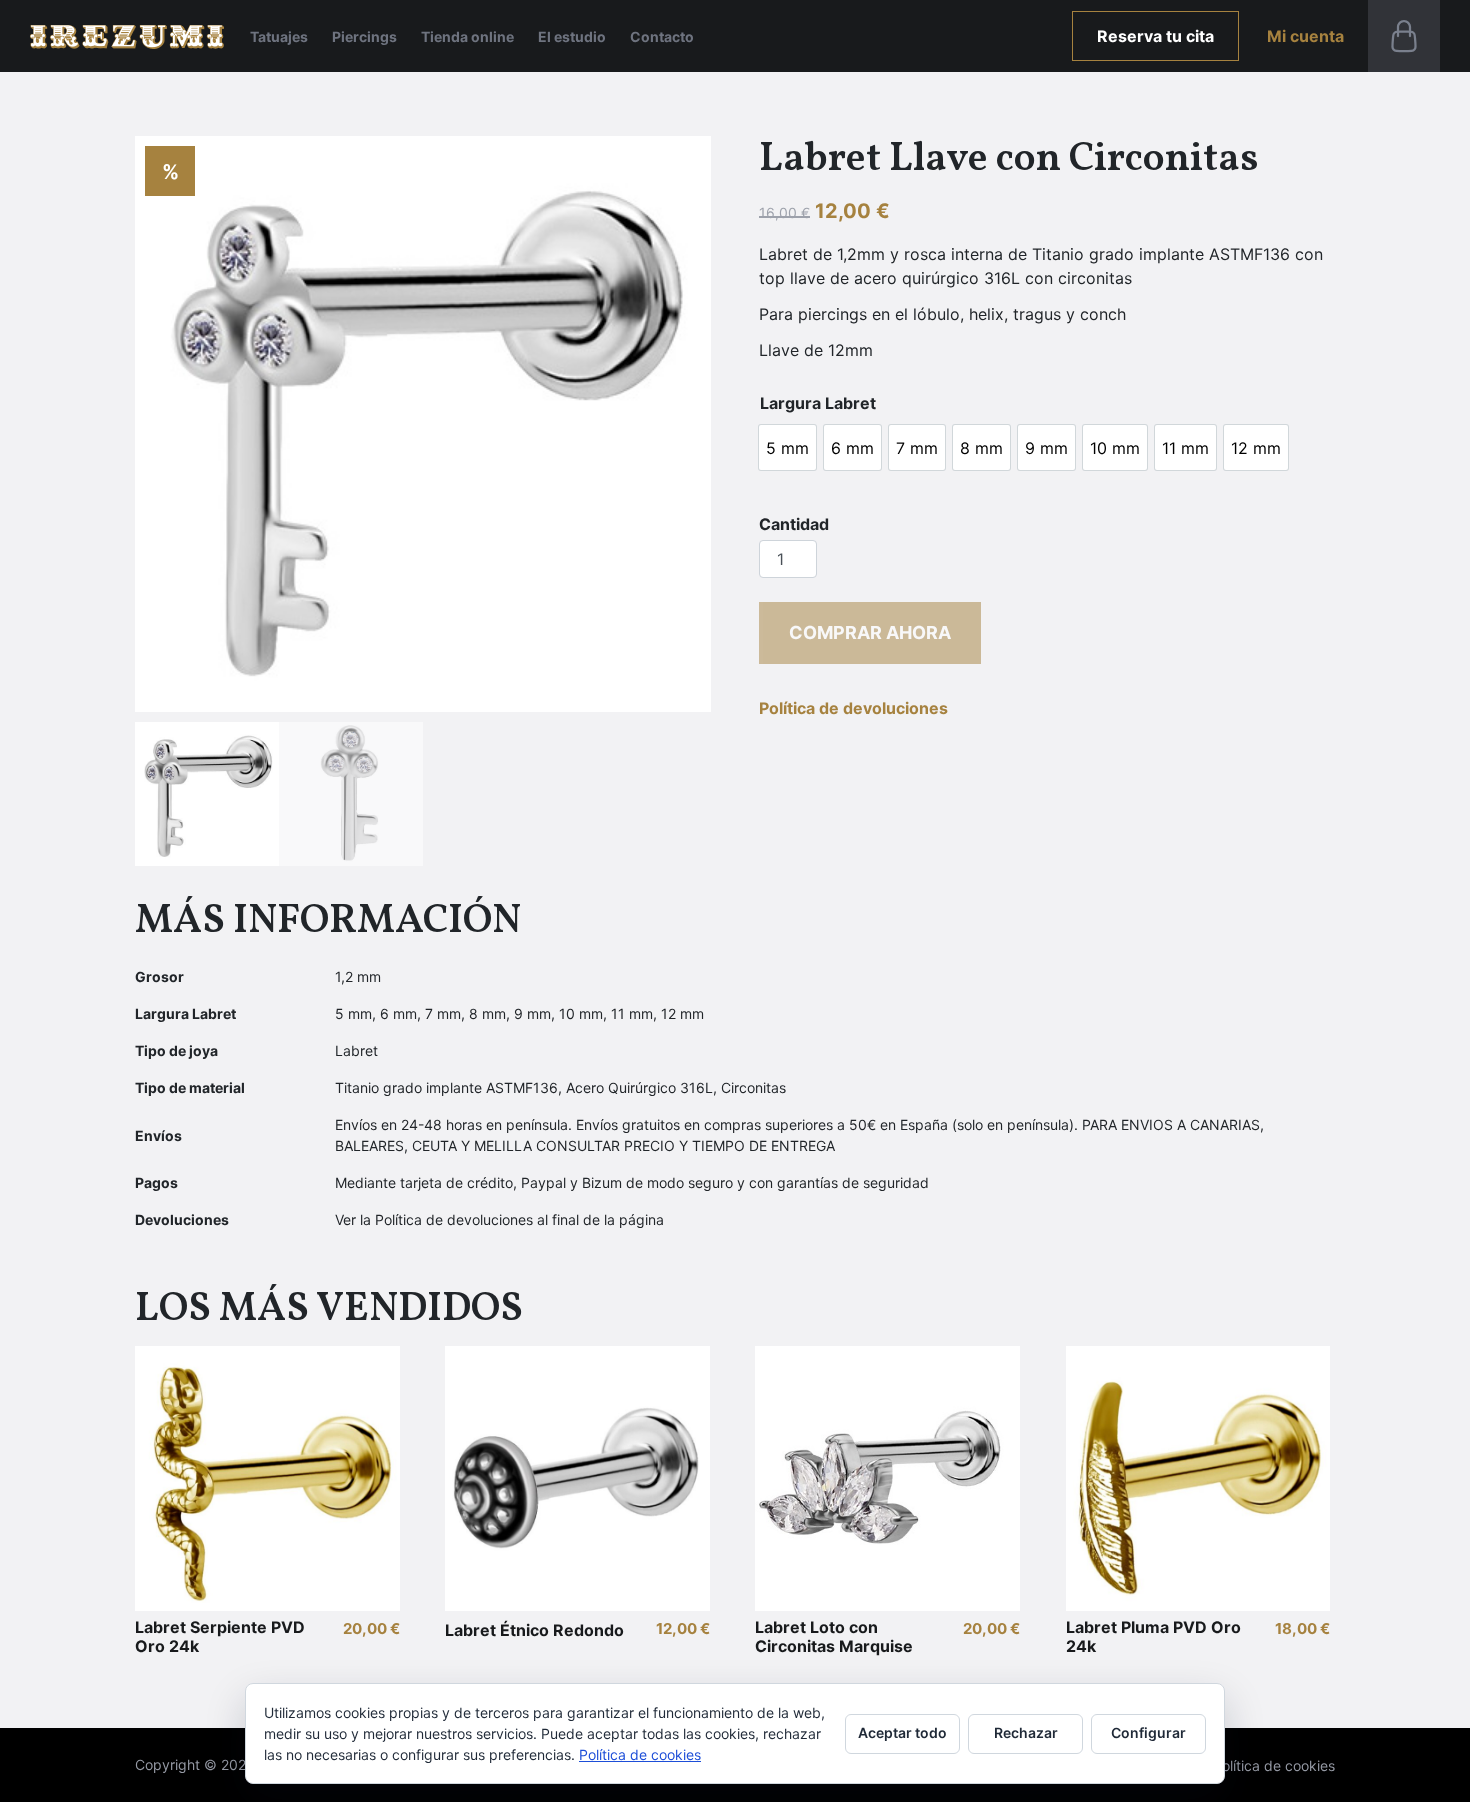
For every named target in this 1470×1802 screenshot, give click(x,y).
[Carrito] (1404, 36)
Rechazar (1026, 1732)
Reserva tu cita (1155, 36)
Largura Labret (818, 403)
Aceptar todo (902, 1732)
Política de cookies (1274, 1765)
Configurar (1148, 1732)
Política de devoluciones (853, 708)
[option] (787, 447)
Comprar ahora (870, 632)
